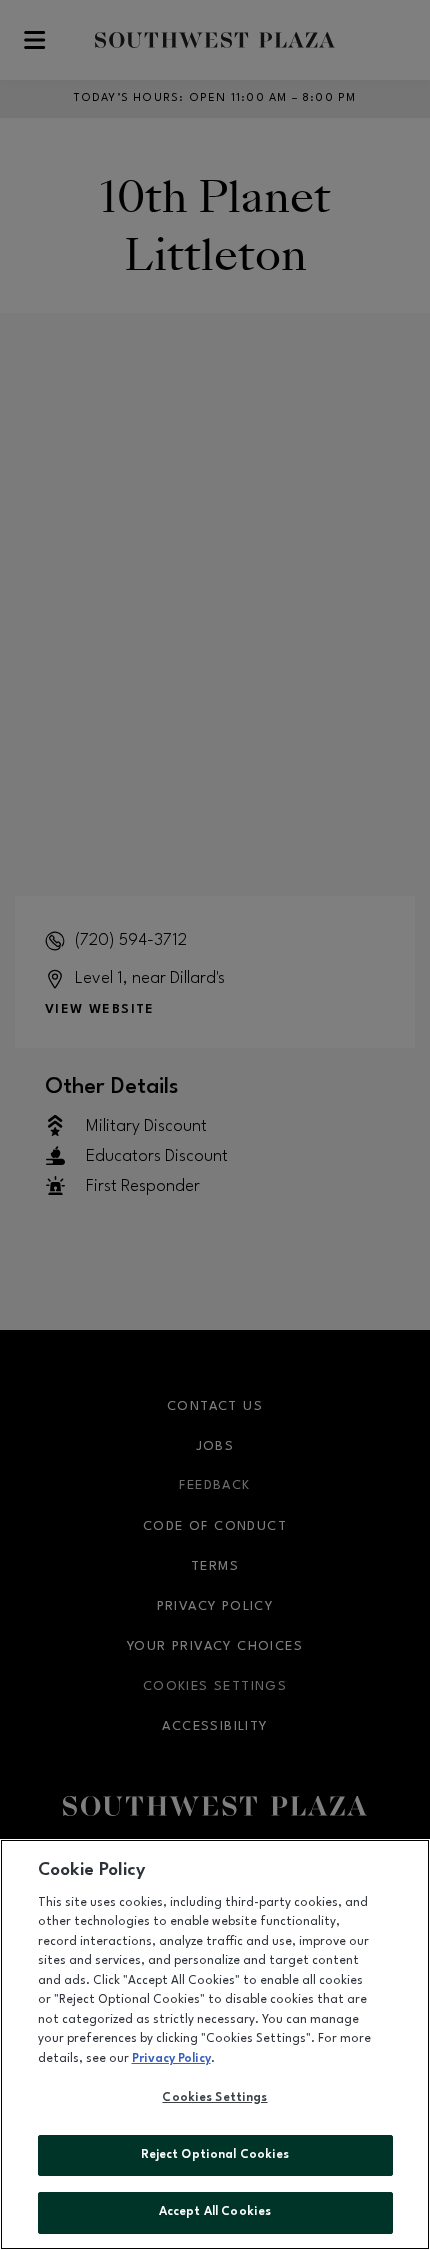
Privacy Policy (171, 2059)
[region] (215, 2044)
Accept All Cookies (215, 2212)
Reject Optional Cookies (215, 2155)
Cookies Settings (214, 2098)
